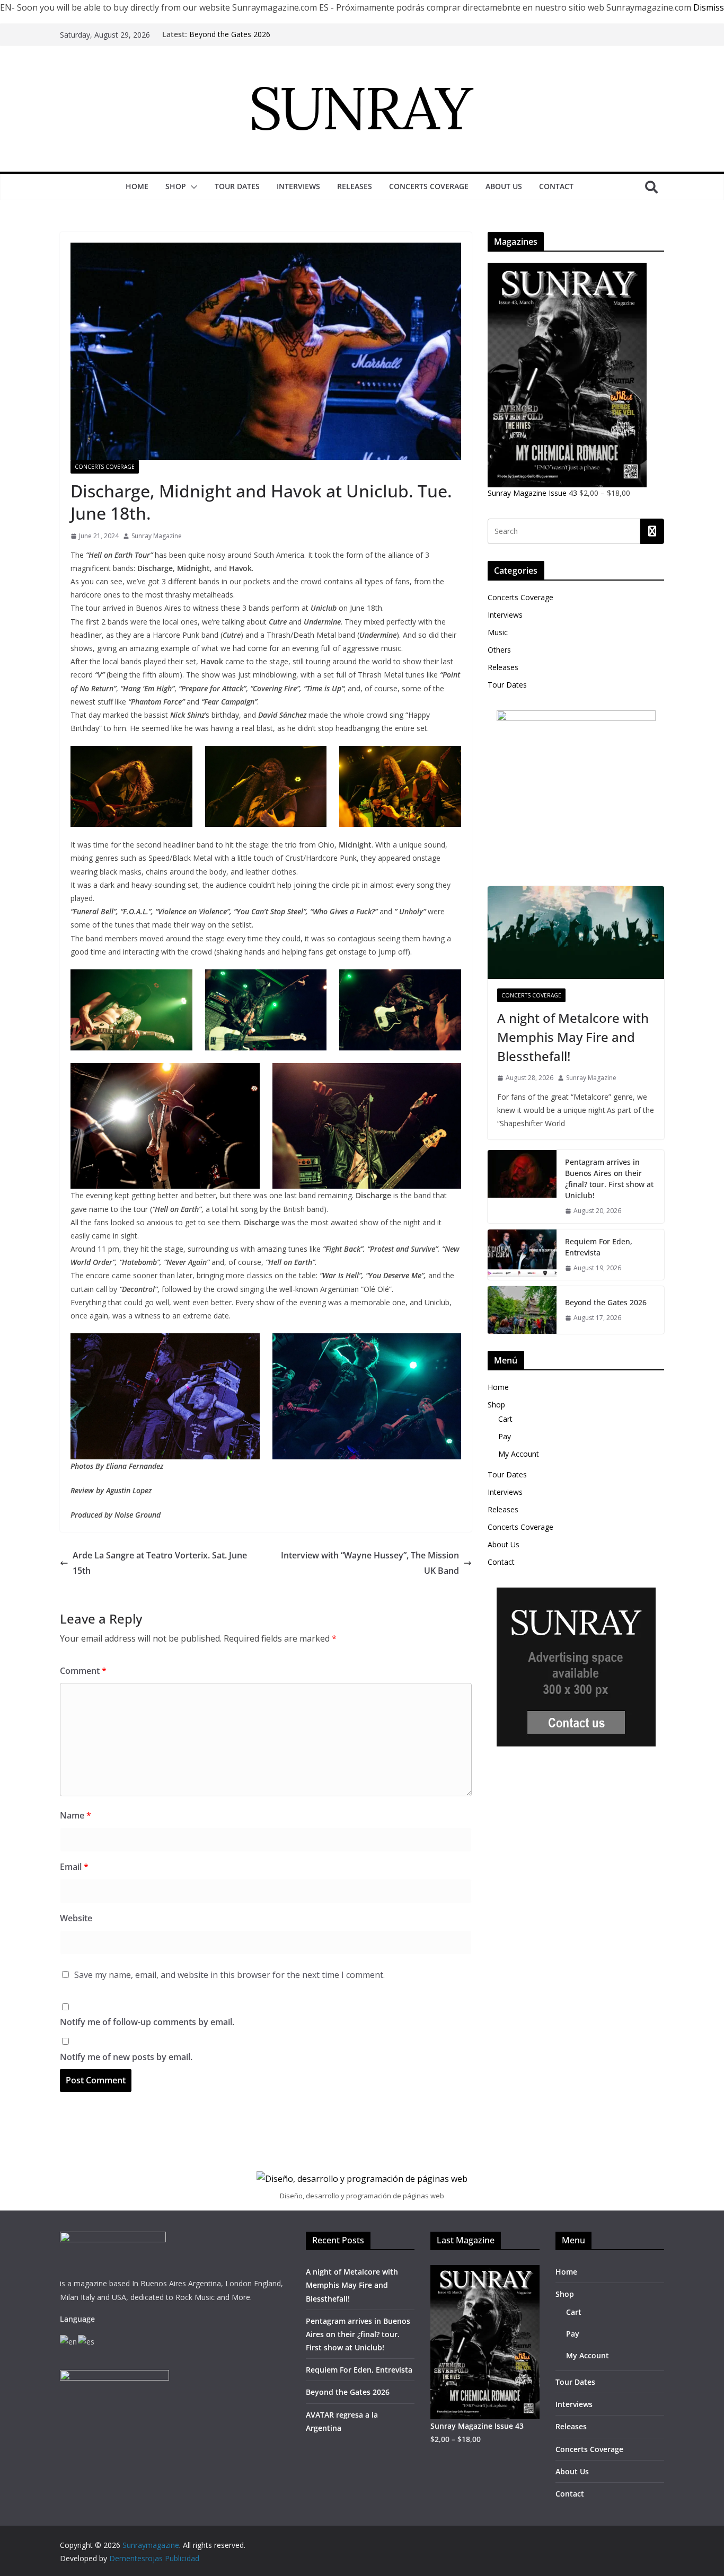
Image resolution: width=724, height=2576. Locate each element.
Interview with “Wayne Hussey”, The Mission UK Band (370, 1563)
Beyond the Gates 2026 (230, 34)
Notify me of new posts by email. (126, 2057)
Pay (505, 1436)
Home (137, 186)
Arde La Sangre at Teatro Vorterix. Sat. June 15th (160, 1563)
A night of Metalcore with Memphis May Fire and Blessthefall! (573, 1037)
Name (76, 1815)
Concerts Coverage (429, 186)
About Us (504, 186)
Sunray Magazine (157, 536)
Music (498, 632)
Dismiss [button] (709, 7)
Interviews (298, 186)
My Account (519, 1454)
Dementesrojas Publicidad (154, 2558)
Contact (556, 186)
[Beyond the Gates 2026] (522, 1310)
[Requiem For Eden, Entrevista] (522, 1255)
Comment (83, 1671)
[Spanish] (87, 2341)
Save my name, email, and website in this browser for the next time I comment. (229, 1975)
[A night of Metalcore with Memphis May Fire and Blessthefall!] (576, 933)
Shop (176, 186)
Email (74, 1867)
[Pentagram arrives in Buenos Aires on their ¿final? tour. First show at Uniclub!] (522, 1187)
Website (76, 1918)
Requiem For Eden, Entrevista (599, 1247)
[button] (192, 187)
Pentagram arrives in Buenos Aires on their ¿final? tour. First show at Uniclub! (609, 1179)
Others (499, 650)
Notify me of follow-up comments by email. (147, 2022)
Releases (355, 186)
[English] (69, 2341)
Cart (505, 1419)
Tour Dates (237, 186)
